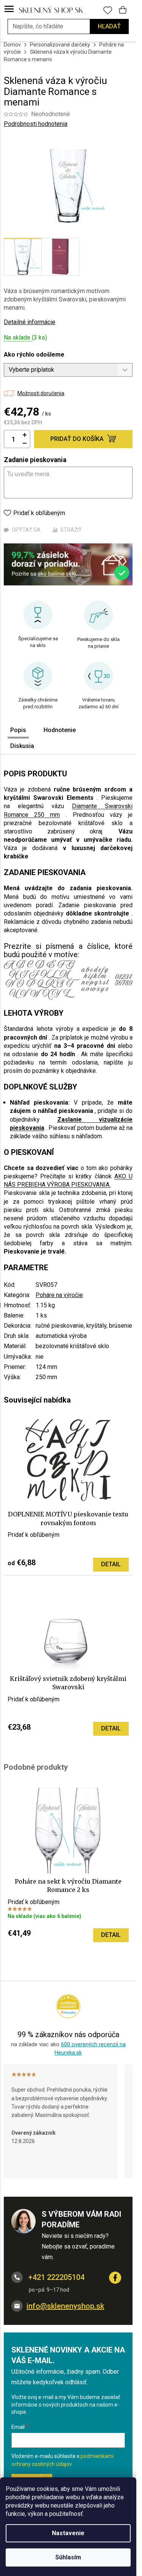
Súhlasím (68, 2557)
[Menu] (9, 9)
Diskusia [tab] (22, 746)
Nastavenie (68, 2533)
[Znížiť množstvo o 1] (25, 443)
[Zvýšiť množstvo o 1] (25, 435)
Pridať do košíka (77, 439)
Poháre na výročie (59, 1295)
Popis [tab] (18, 730)
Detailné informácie (30, 322)
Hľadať (109, 26)
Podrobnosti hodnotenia (36, 124)
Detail (111, 1564)
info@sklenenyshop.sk (65, 2306)
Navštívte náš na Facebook (115, 2278)
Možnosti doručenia (41, 393)
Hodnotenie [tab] (60, 730)
